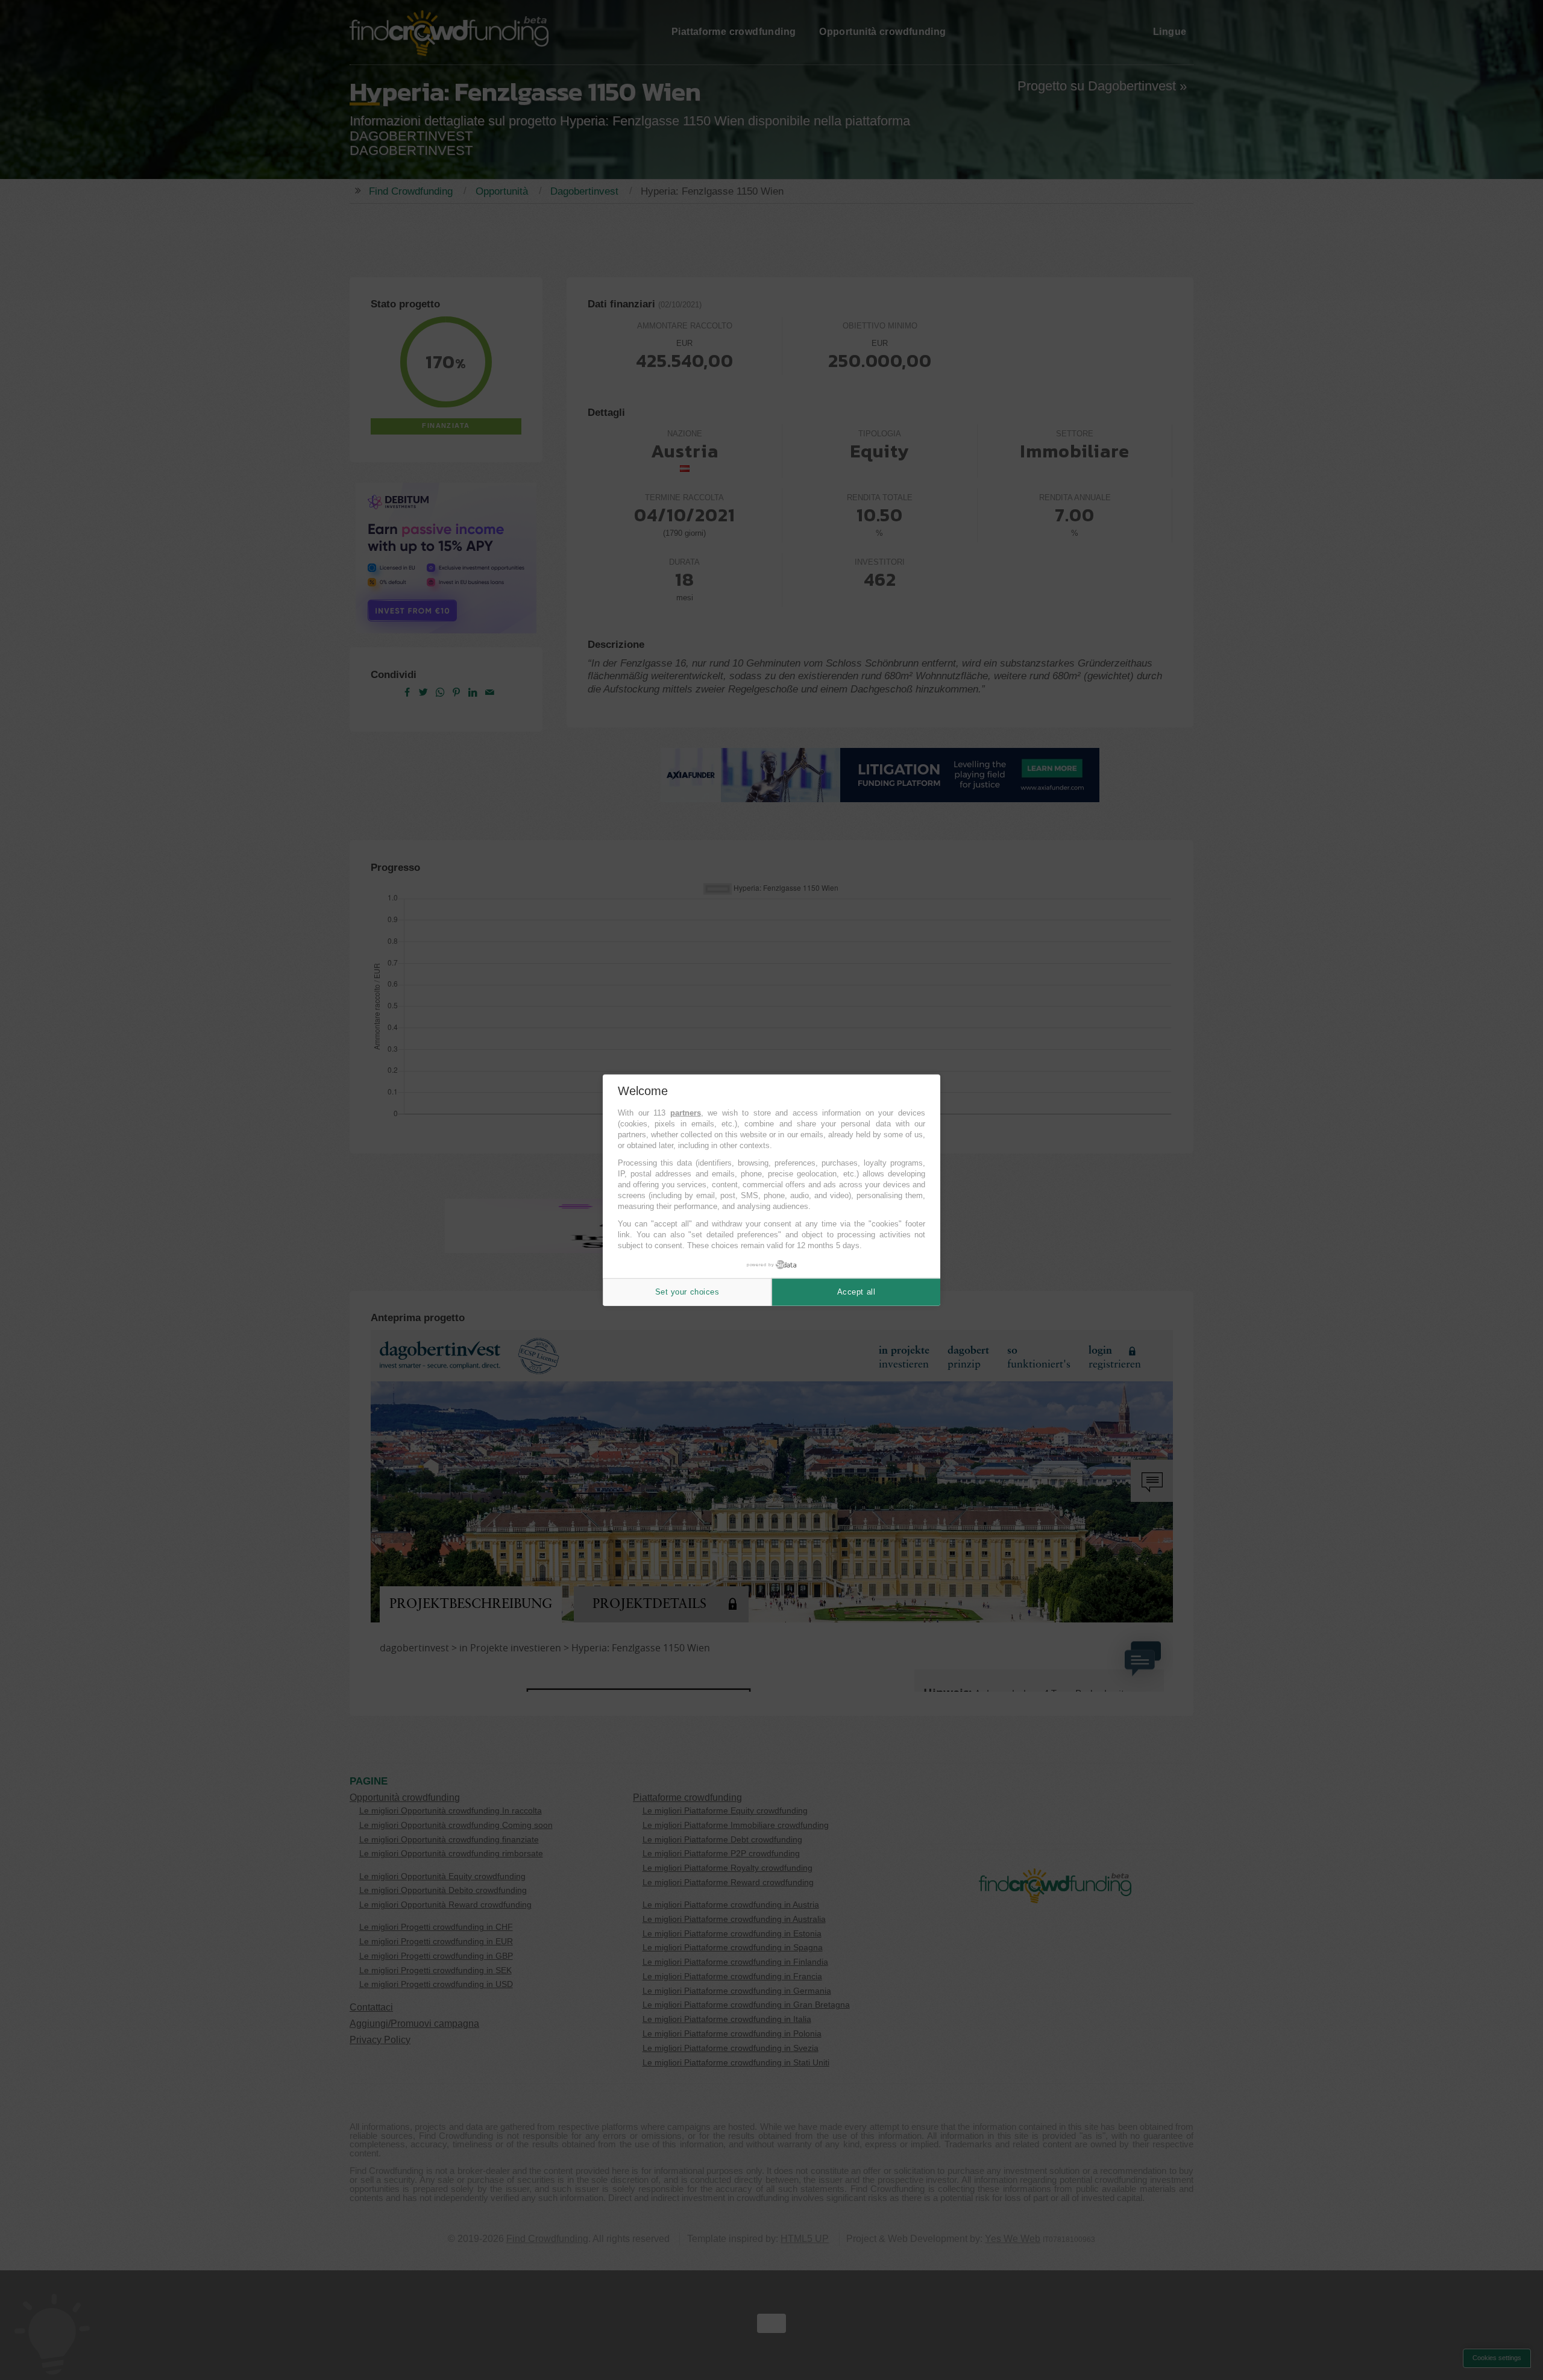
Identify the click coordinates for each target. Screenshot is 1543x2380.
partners (686, 1113)
